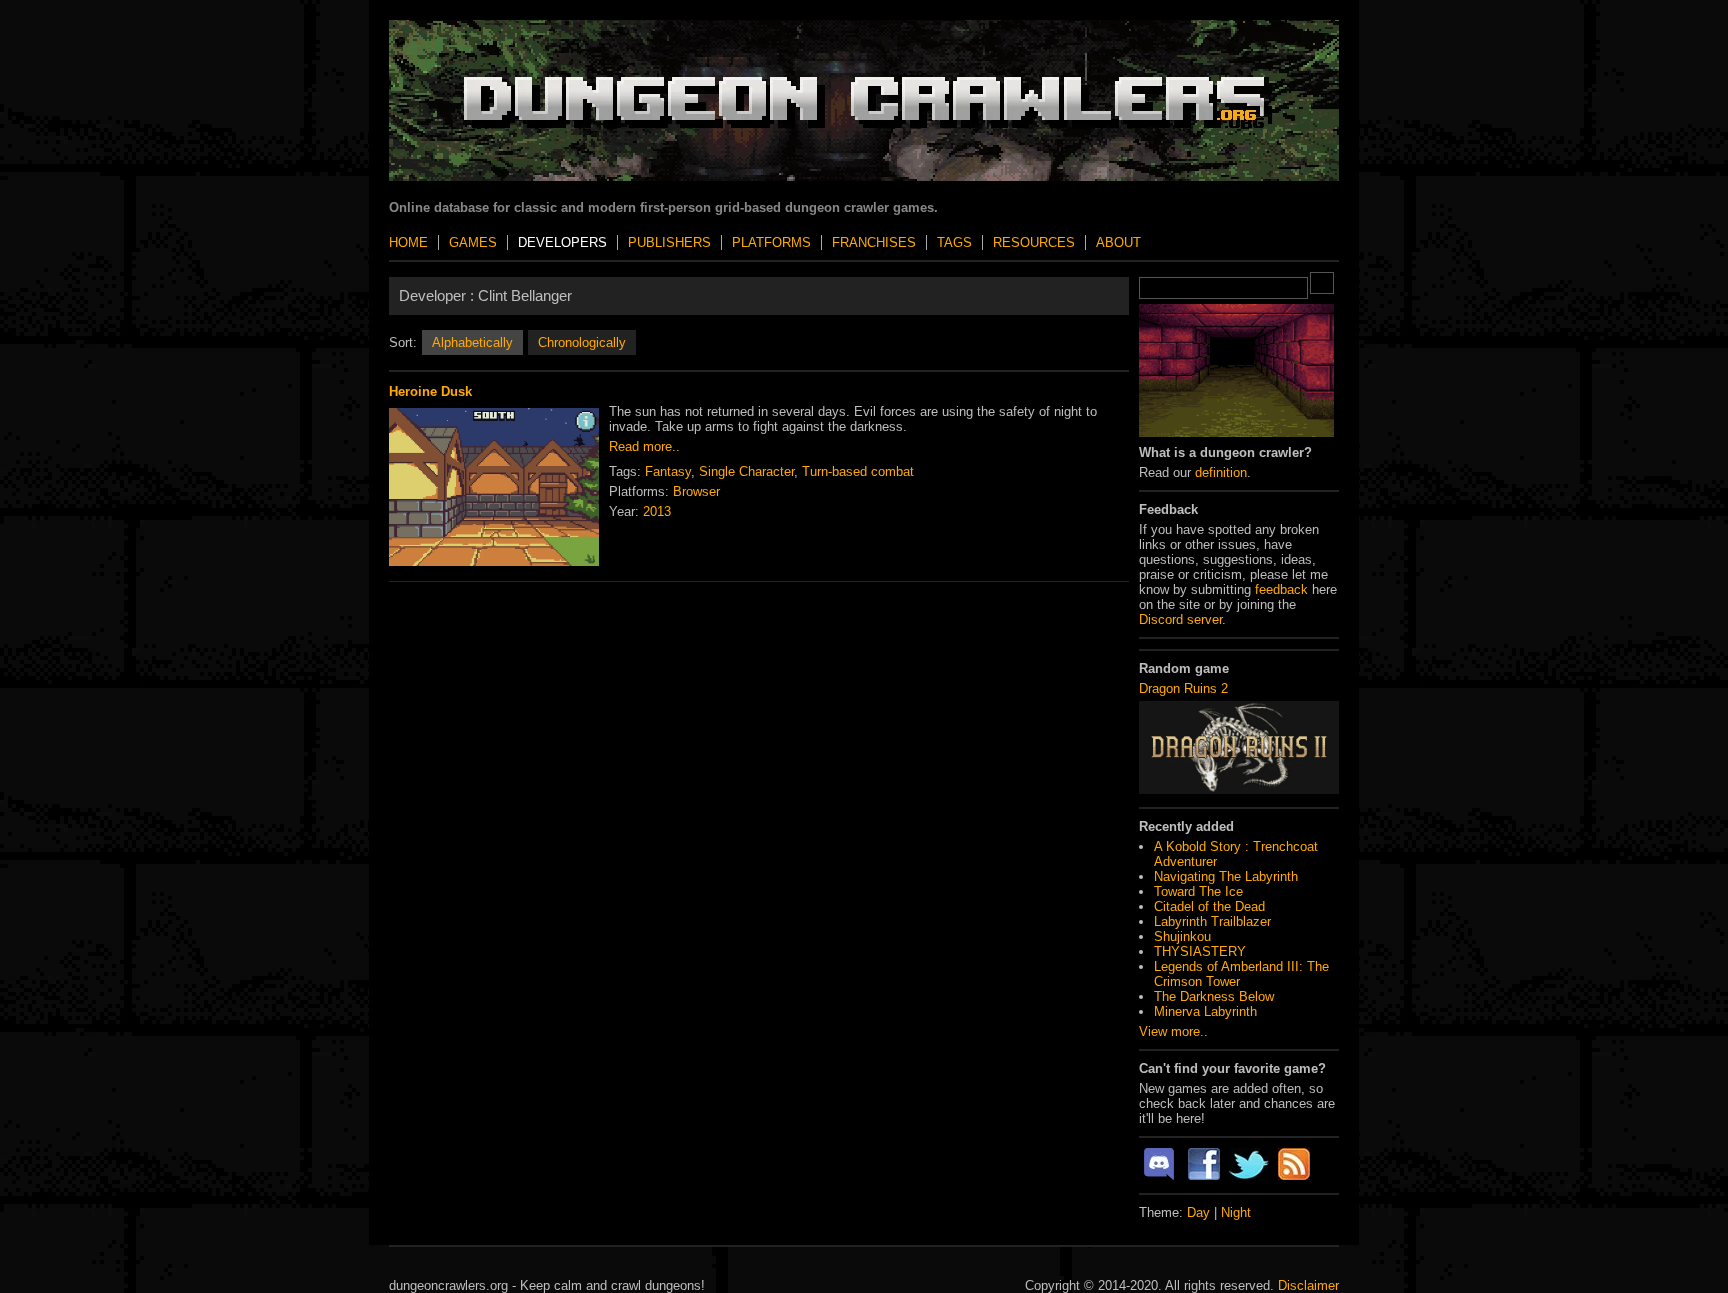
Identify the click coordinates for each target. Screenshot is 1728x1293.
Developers (562, 242)
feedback (1281, 589)
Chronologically (582, 342)
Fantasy (668, 471)
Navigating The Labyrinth (1226, 876)
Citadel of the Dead (1209, 906)
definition (1221, 472)
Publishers (669, 242)
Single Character (746, 471)
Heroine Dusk (430, 391)
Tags (954, 242)
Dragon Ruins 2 (1183, 688)
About (1118, 242)
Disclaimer (1308, 1285)
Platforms (771, 242)
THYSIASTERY (1200, 951)
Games (473, 242)
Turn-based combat (858, 471)
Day (1198, 1212)
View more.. (1173, 1031)
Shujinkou (1182, 936)
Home (408, 242)
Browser (696, 491)
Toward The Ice (1198, 891)
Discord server (1180, 619)
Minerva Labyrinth (1205, 1011)
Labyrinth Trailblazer (1212, 921)
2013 (657, 511)
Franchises (874, 242)
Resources (1034, 242)
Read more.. (644, 446)
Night (1236, 1212)
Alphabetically (472, 342)
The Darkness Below (1214, 996)
